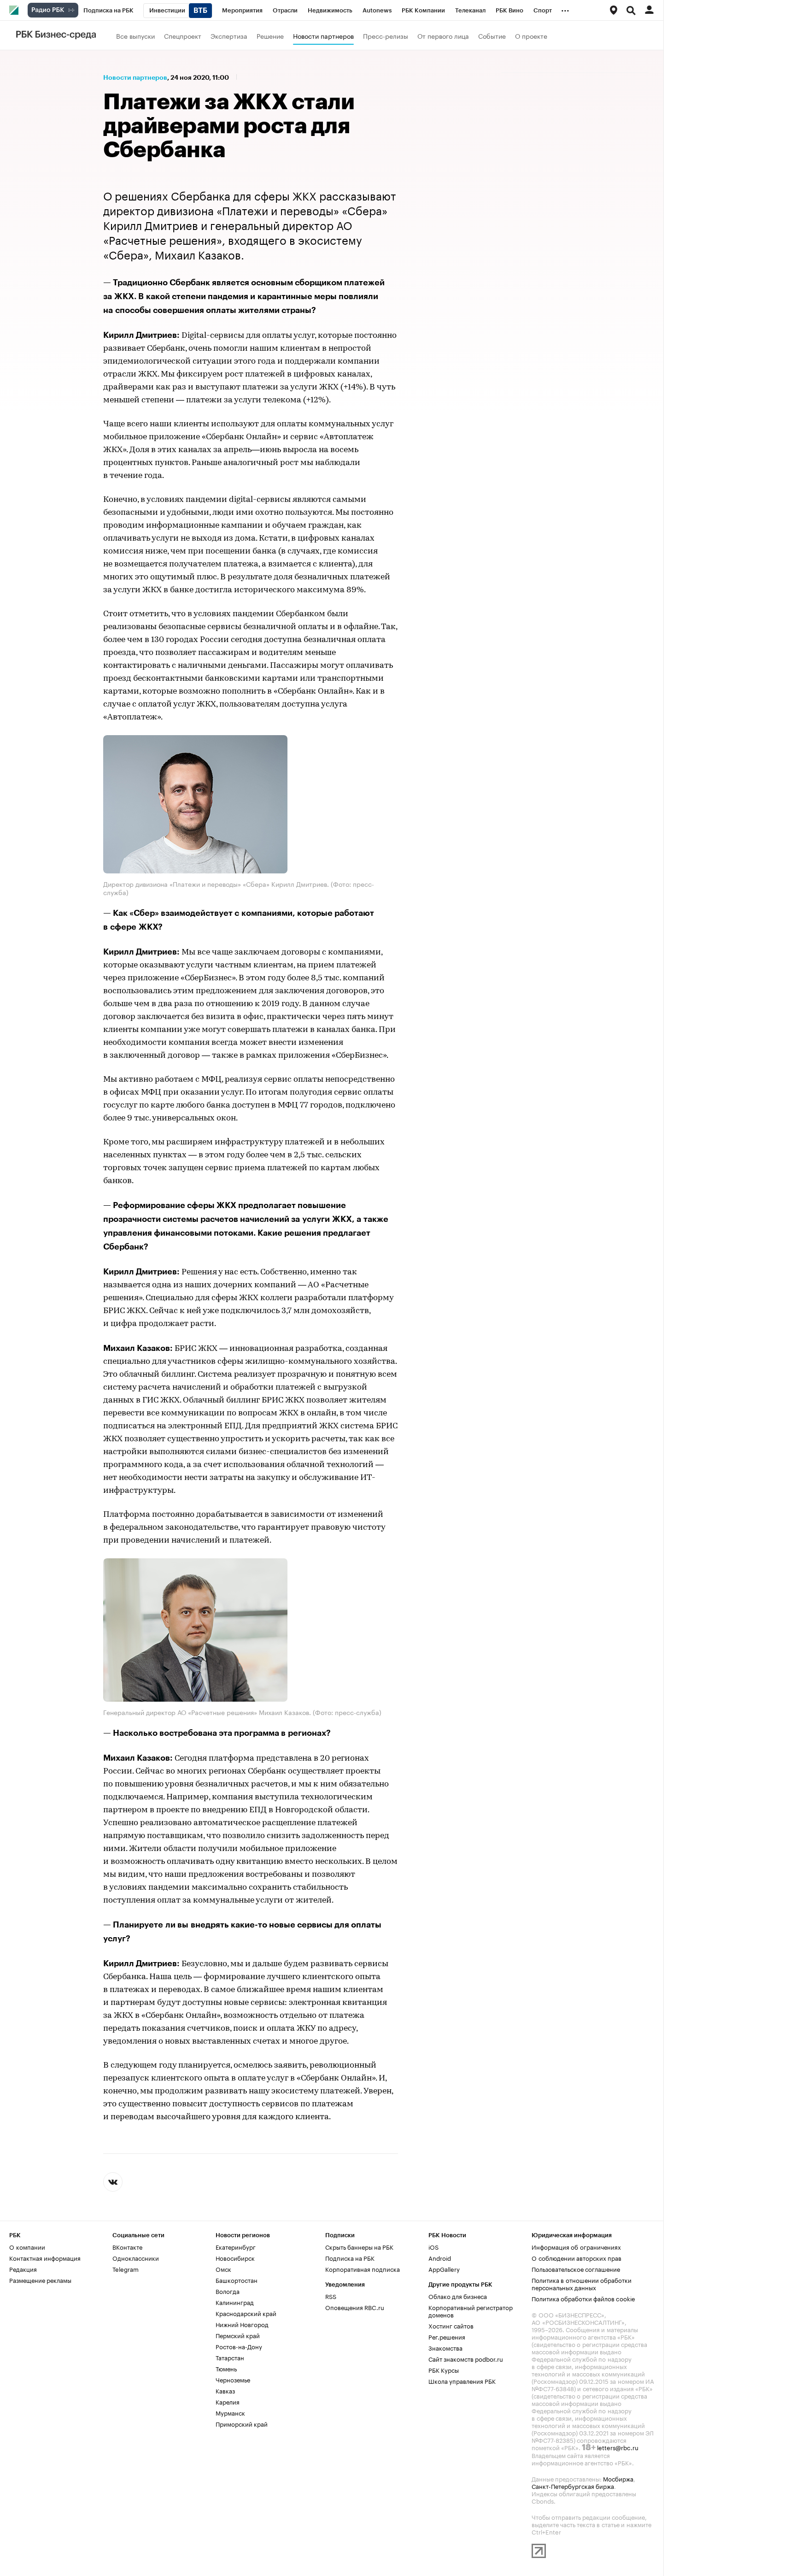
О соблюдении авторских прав (577, 2258)
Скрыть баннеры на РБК (359, 2246)
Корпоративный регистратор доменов (471, 2311)
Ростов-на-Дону (239, 2346)
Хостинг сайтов (451, 2325)
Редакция (23, 2269)
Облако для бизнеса (458, 2296)
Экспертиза (229, 35)
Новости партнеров (323, 35)
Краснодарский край (246, 2313)
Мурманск (230, 2412)
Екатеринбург (236, 2246)
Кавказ (225, 2390)
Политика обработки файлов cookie (583, 2298)
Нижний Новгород (242, 2324)
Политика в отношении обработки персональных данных (582, 2283)
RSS (331, 2296)
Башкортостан (237, 2280)
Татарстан (230, 2357)
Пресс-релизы (386, 35)
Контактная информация (45, 2258)
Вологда (228, 2291)
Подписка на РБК (350, 2258)
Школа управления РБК (462, 2381)
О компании (27, 2246)
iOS (433, 2246)
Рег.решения (447, 2336)
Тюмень (226, 2368)
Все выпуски (135, 35)
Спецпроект (183, 35)
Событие (492, 35)
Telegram (126, 2269)
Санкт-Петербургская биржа (573, 2486)
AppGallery (444, 2269)
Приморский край (242, 2423)
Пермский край (238, 2335)
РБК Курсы (444, 2370)
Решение (270, 35)
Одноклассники (136, 2258)
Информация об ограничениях (576, 2246)
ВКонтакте (127, 2246)
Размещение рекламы (40, 2280)
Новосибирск (235, 2258)
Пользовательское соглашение (576, 2269)
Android (440, 2258)
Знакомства (445, 2347)
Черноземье (233, 2379)
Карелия (228, 2401)
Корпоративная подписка (363, 2269)
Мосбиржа (618, 2478)
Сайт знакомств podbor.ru (466, 2358)
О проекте (531, 35)
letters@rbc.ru (618, 2447)
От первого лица (443, 35)
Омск (223, 2269)
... (565, 9)
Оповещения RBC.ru (355, 2307)
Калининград (235, 2302)
